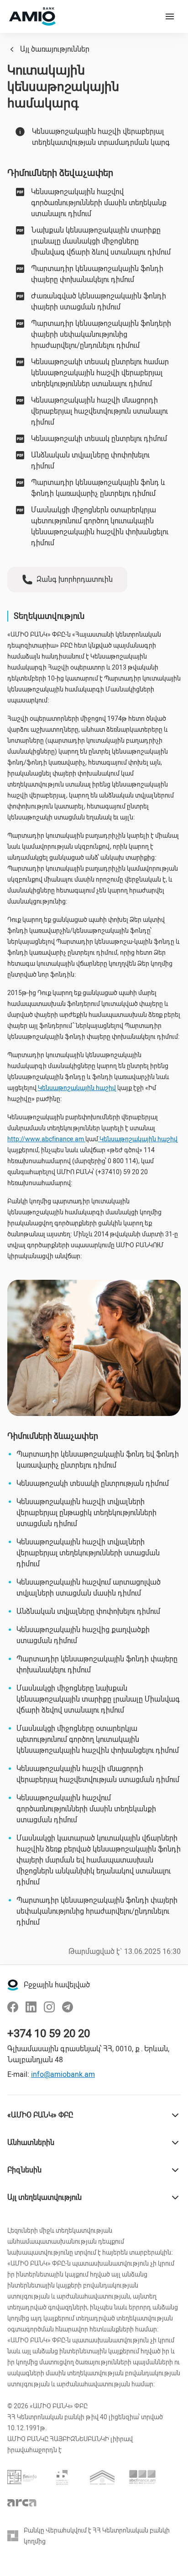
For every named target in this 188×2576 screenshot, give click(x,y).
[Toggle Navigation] (170, 16)
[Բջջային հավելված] (13, 1985)
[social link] (13, 2007)
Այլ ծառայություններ (55, 49)
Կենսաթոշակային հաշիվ (78, 1088)
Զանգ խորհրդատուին (75, 579)
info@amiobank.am (63, 2074)
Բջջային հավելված (57, 1985)
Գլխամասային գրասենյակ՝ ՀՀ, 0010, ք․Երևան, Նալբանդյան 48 (88, 2054)
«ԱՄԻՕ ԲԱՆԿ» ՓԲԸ (40, 2115)
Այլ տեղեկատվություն (44, 2197)
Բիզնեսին (24, 2170)
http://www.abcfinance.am (46, 1139)
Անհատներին (31, 2142)
